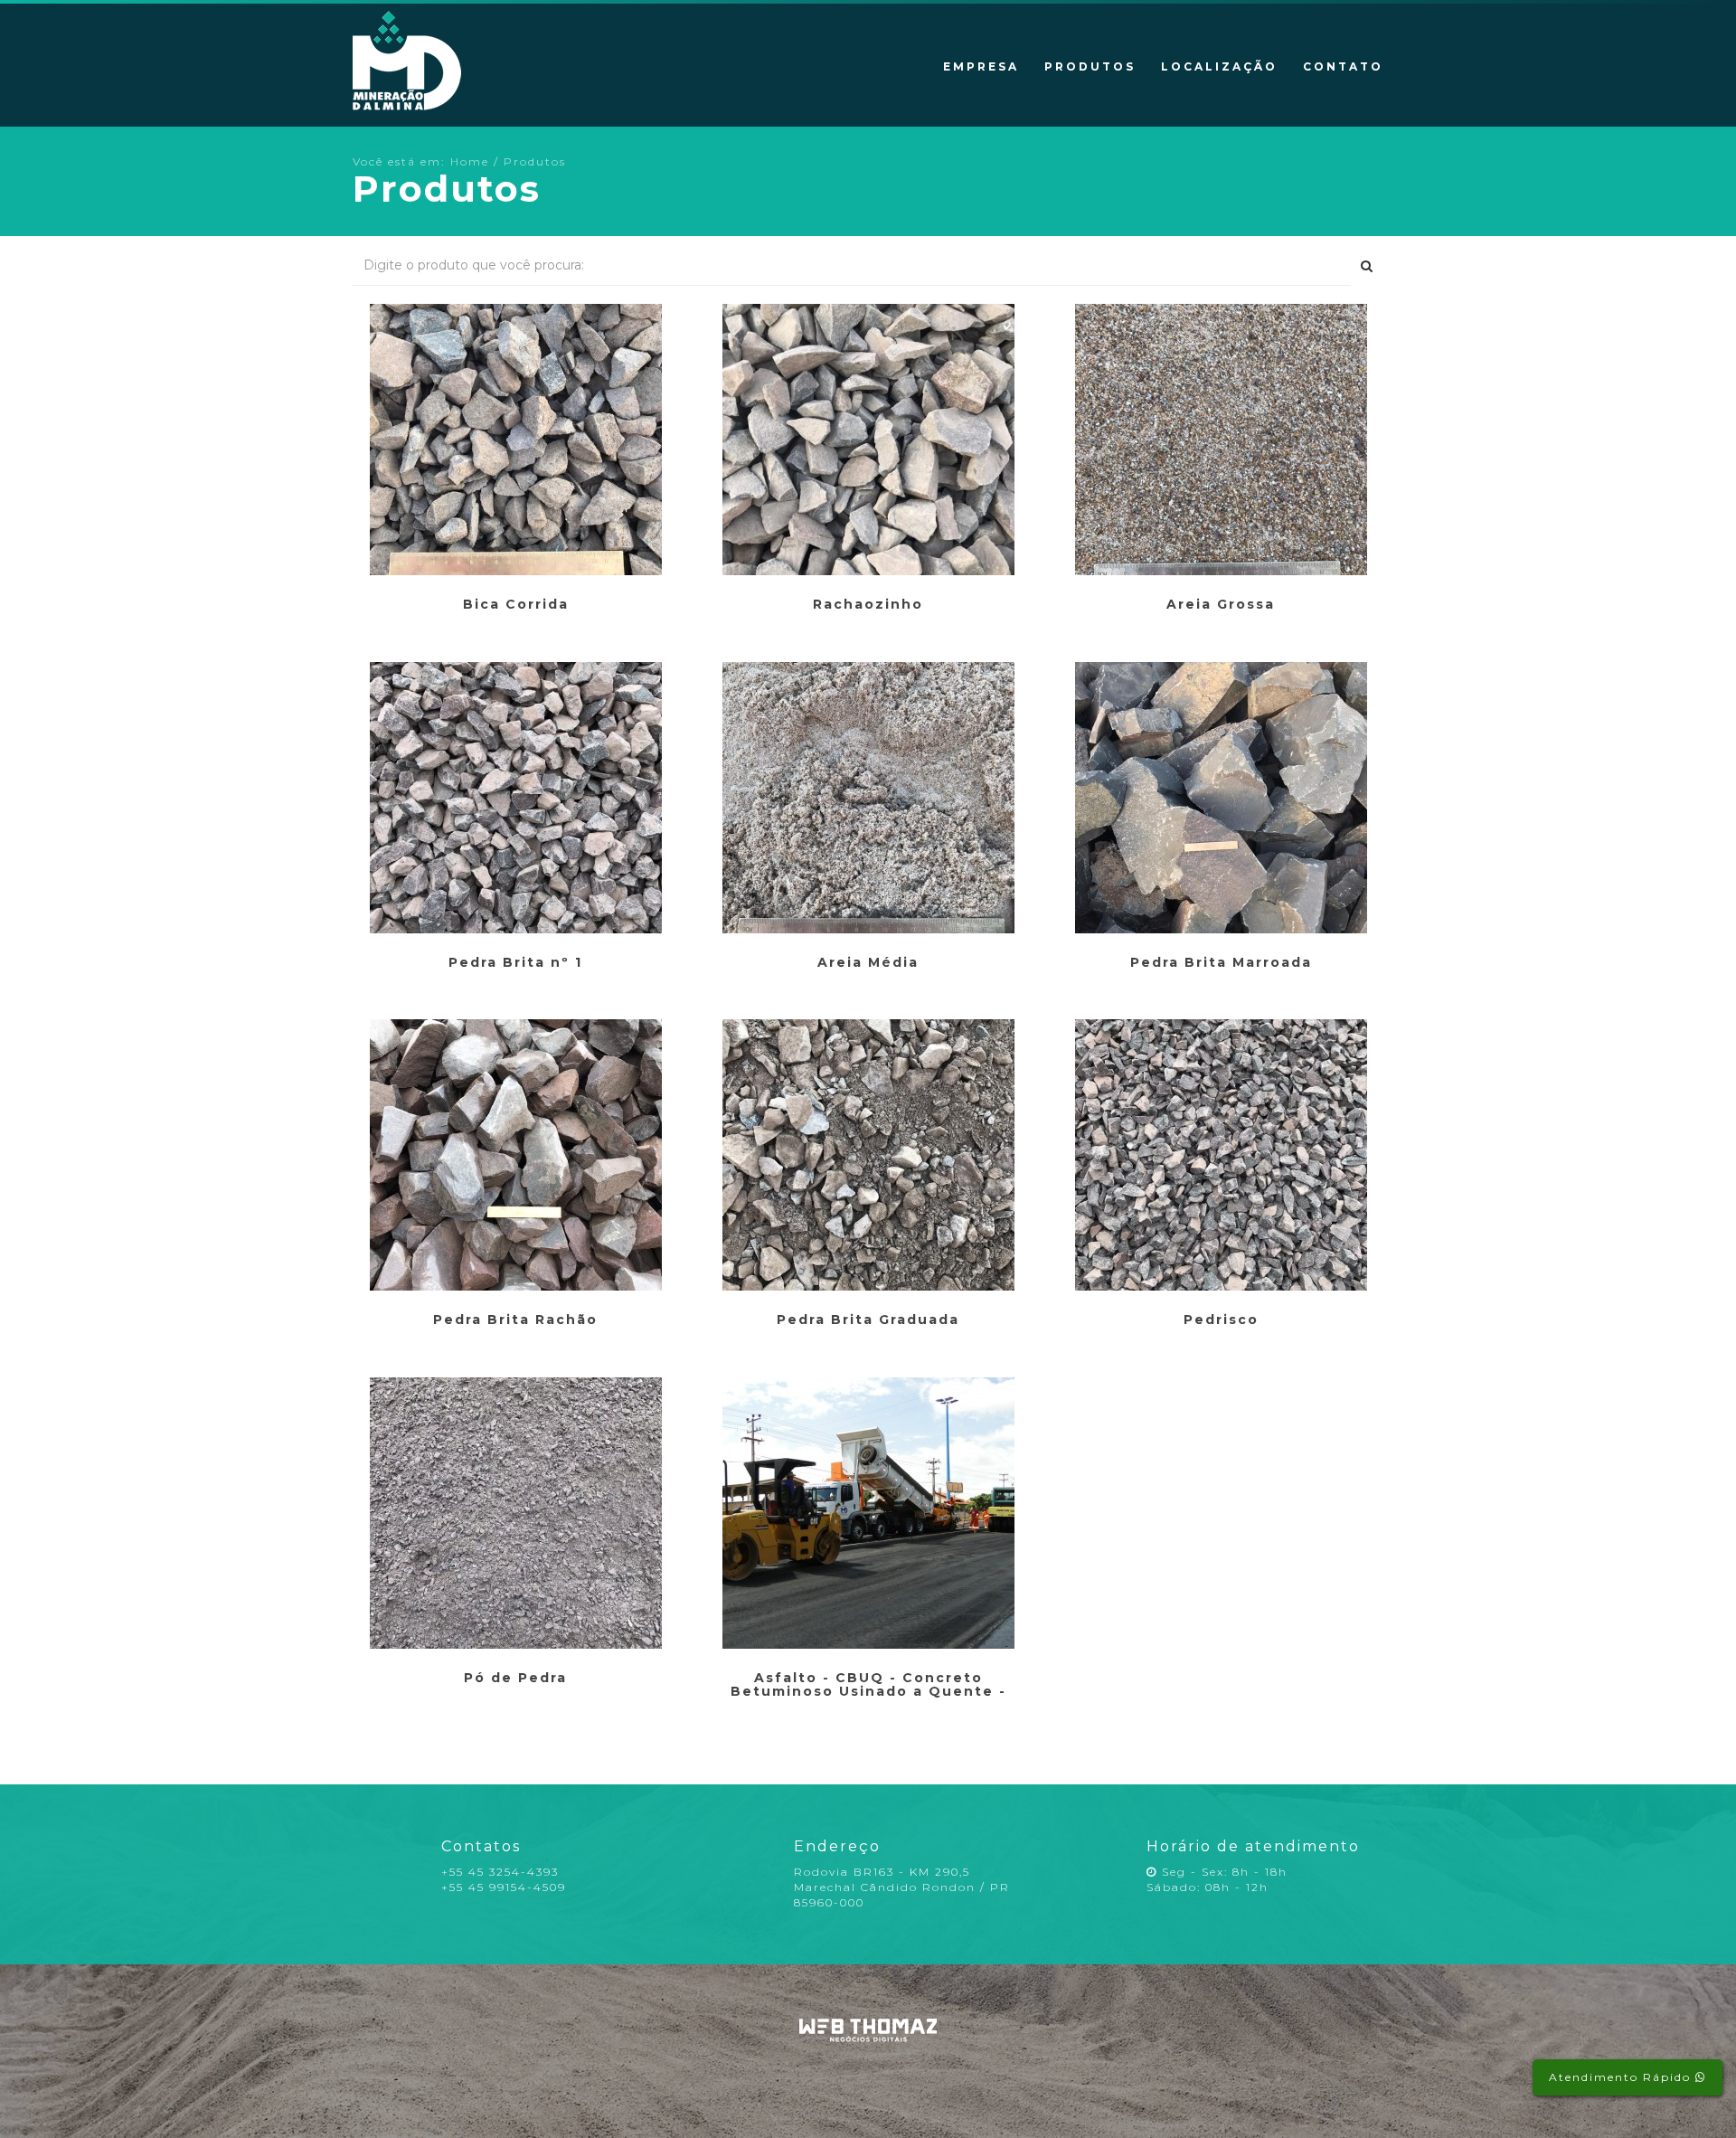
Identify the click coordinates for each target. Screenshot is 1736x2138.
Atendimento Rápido (1622, 2077)
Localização (1219, 66)
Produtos (1090, 66)
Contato (1343, 66)
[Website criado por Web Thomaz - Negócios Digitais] (868, 2038)
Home (470, 161)
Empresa (981, 66)
